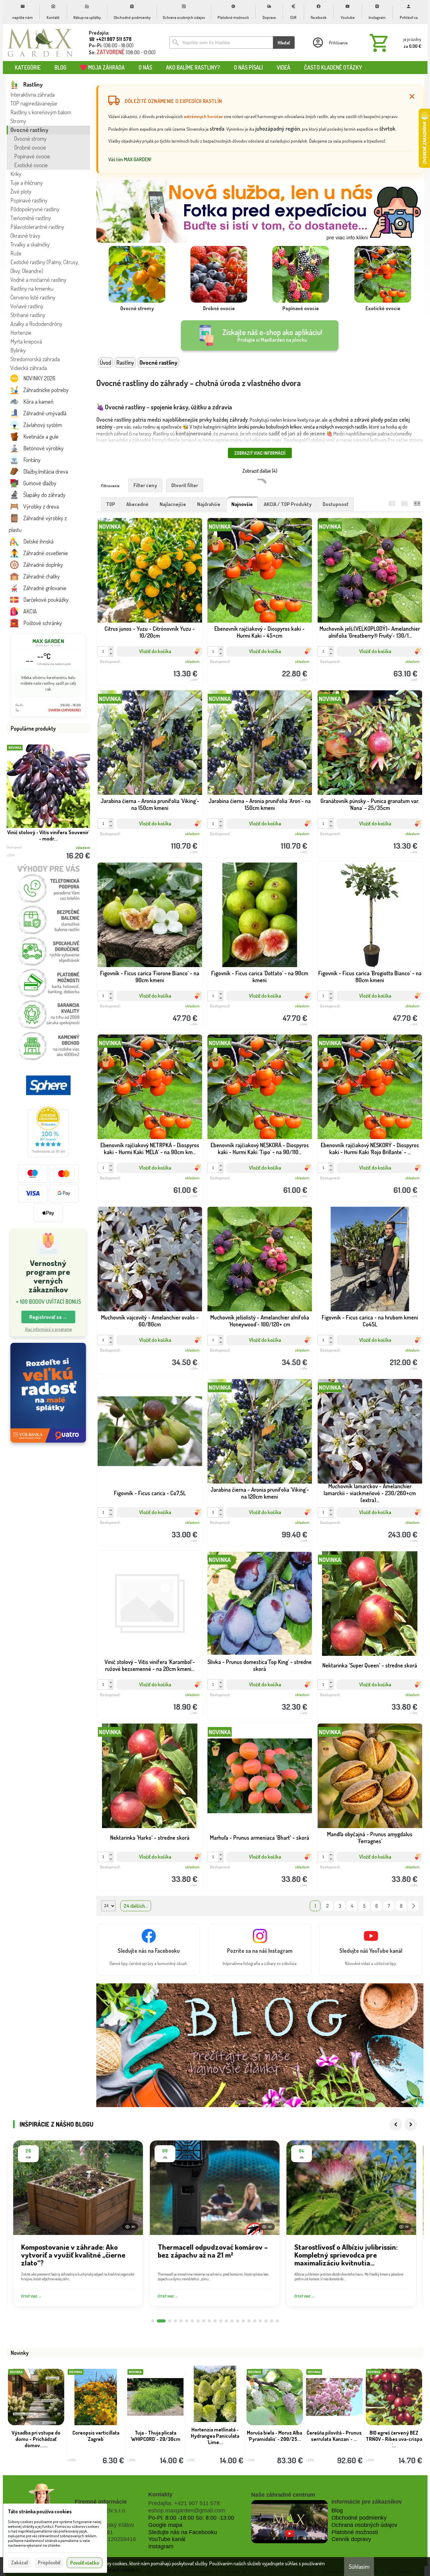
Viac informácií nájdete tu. (116, 2570)
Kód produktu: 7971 (255, 1868)
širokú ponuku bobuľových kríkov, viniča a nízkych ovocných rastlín (302, 427)
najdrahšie (209, 504)
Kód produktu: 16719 (365, 1696)
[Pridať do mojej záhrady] (174, 663)
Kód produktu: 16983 (145, 1007)
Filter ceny (145, 485)
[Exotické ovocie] (383, 280)
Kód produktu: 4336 (365, 835)
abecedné (137, 504)
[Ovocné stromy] (137, 280)
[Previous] (396, 2124)
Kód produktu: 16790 (145, 1524)
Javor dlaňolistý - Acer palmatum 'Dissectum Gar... (155, 2439)
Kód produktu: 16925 (255, 1352)
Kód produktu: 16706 (365, 1868)
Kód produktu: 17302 (145, 663)
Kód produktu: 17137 (365, 663)
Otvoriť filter (185, 485)
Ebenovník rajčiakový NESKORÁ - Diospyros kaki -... (48, 835)
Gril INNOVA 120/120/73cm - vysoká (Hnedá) (96, 2439)
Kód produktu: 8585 (365, 1524)
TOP (111, 504)
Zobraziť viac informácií (260, 453)
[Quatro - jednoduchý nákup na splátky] (48, 1393)
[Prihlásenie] (330, 43)
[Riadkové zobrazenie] (392, 503)
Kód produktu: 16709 (255, 1696)
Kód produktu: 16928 (145, 1352)
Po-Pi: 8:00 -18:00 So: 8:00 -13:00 (191, 2518)
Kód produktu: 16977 (145, 1179)
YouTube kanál (167, 2539)
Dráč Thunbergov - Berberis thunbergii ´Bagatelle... (36, 2439)
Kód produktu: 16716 (145, 1696)
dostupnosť (336, 504)
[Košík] (394, 43)
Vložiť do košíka (155, 651)
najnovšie (242, 504)
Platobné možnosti (355, 2532)
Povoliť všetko (85, 2563)
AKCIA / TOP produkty (288, 504)
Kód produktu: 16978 (255, 1179)
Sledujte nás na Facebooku (183, 2532)
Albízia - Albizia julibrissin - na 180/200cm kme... (275, 2436)
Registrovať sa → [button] (48, 1317)
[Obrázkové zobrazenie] (417, 503)
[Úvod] (40, 43)
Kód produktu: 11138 (365, 1179)
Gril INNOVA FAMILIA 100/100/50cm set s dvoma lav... (215, 2439)
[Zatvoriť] (412, 96)
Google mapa (165, 2525)
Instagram (161, 2546)
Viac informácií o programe (48, 1329)
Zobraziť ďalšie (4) (260, 471)
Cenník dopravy (351, 2539)
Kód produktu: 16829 (145, 835)
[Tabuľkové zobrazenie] (405, 503)
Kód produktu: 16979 (365, 1007)
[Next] (411, 2124)
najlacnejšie (173, 504)
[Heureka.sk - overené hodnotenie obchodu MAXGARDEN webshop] (48, 1155)
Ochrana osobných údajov (364, 2525)
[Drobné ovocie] (219, 280)
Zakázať (20, 2562)
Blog (337, 2510)
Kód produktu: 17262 (255, 663)
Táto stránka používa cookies (40, 2511)
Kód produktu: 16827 (255, 835)
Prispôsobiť (49, 2562)
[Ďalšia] (413, 1906)
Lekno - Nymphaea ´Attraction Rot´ (334, 2436)
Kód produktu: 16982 (255, 1007)
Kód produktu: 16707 (145, 1868)
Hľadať (284, 43)
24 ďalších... (136, 1906)
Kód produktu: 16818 (255, 1524)
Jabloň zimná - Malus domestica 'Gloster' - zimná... (394, 2439)
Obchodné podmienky (359, 2518)
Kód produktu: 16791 (365, 1352)
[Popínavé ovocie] (301, 280)
